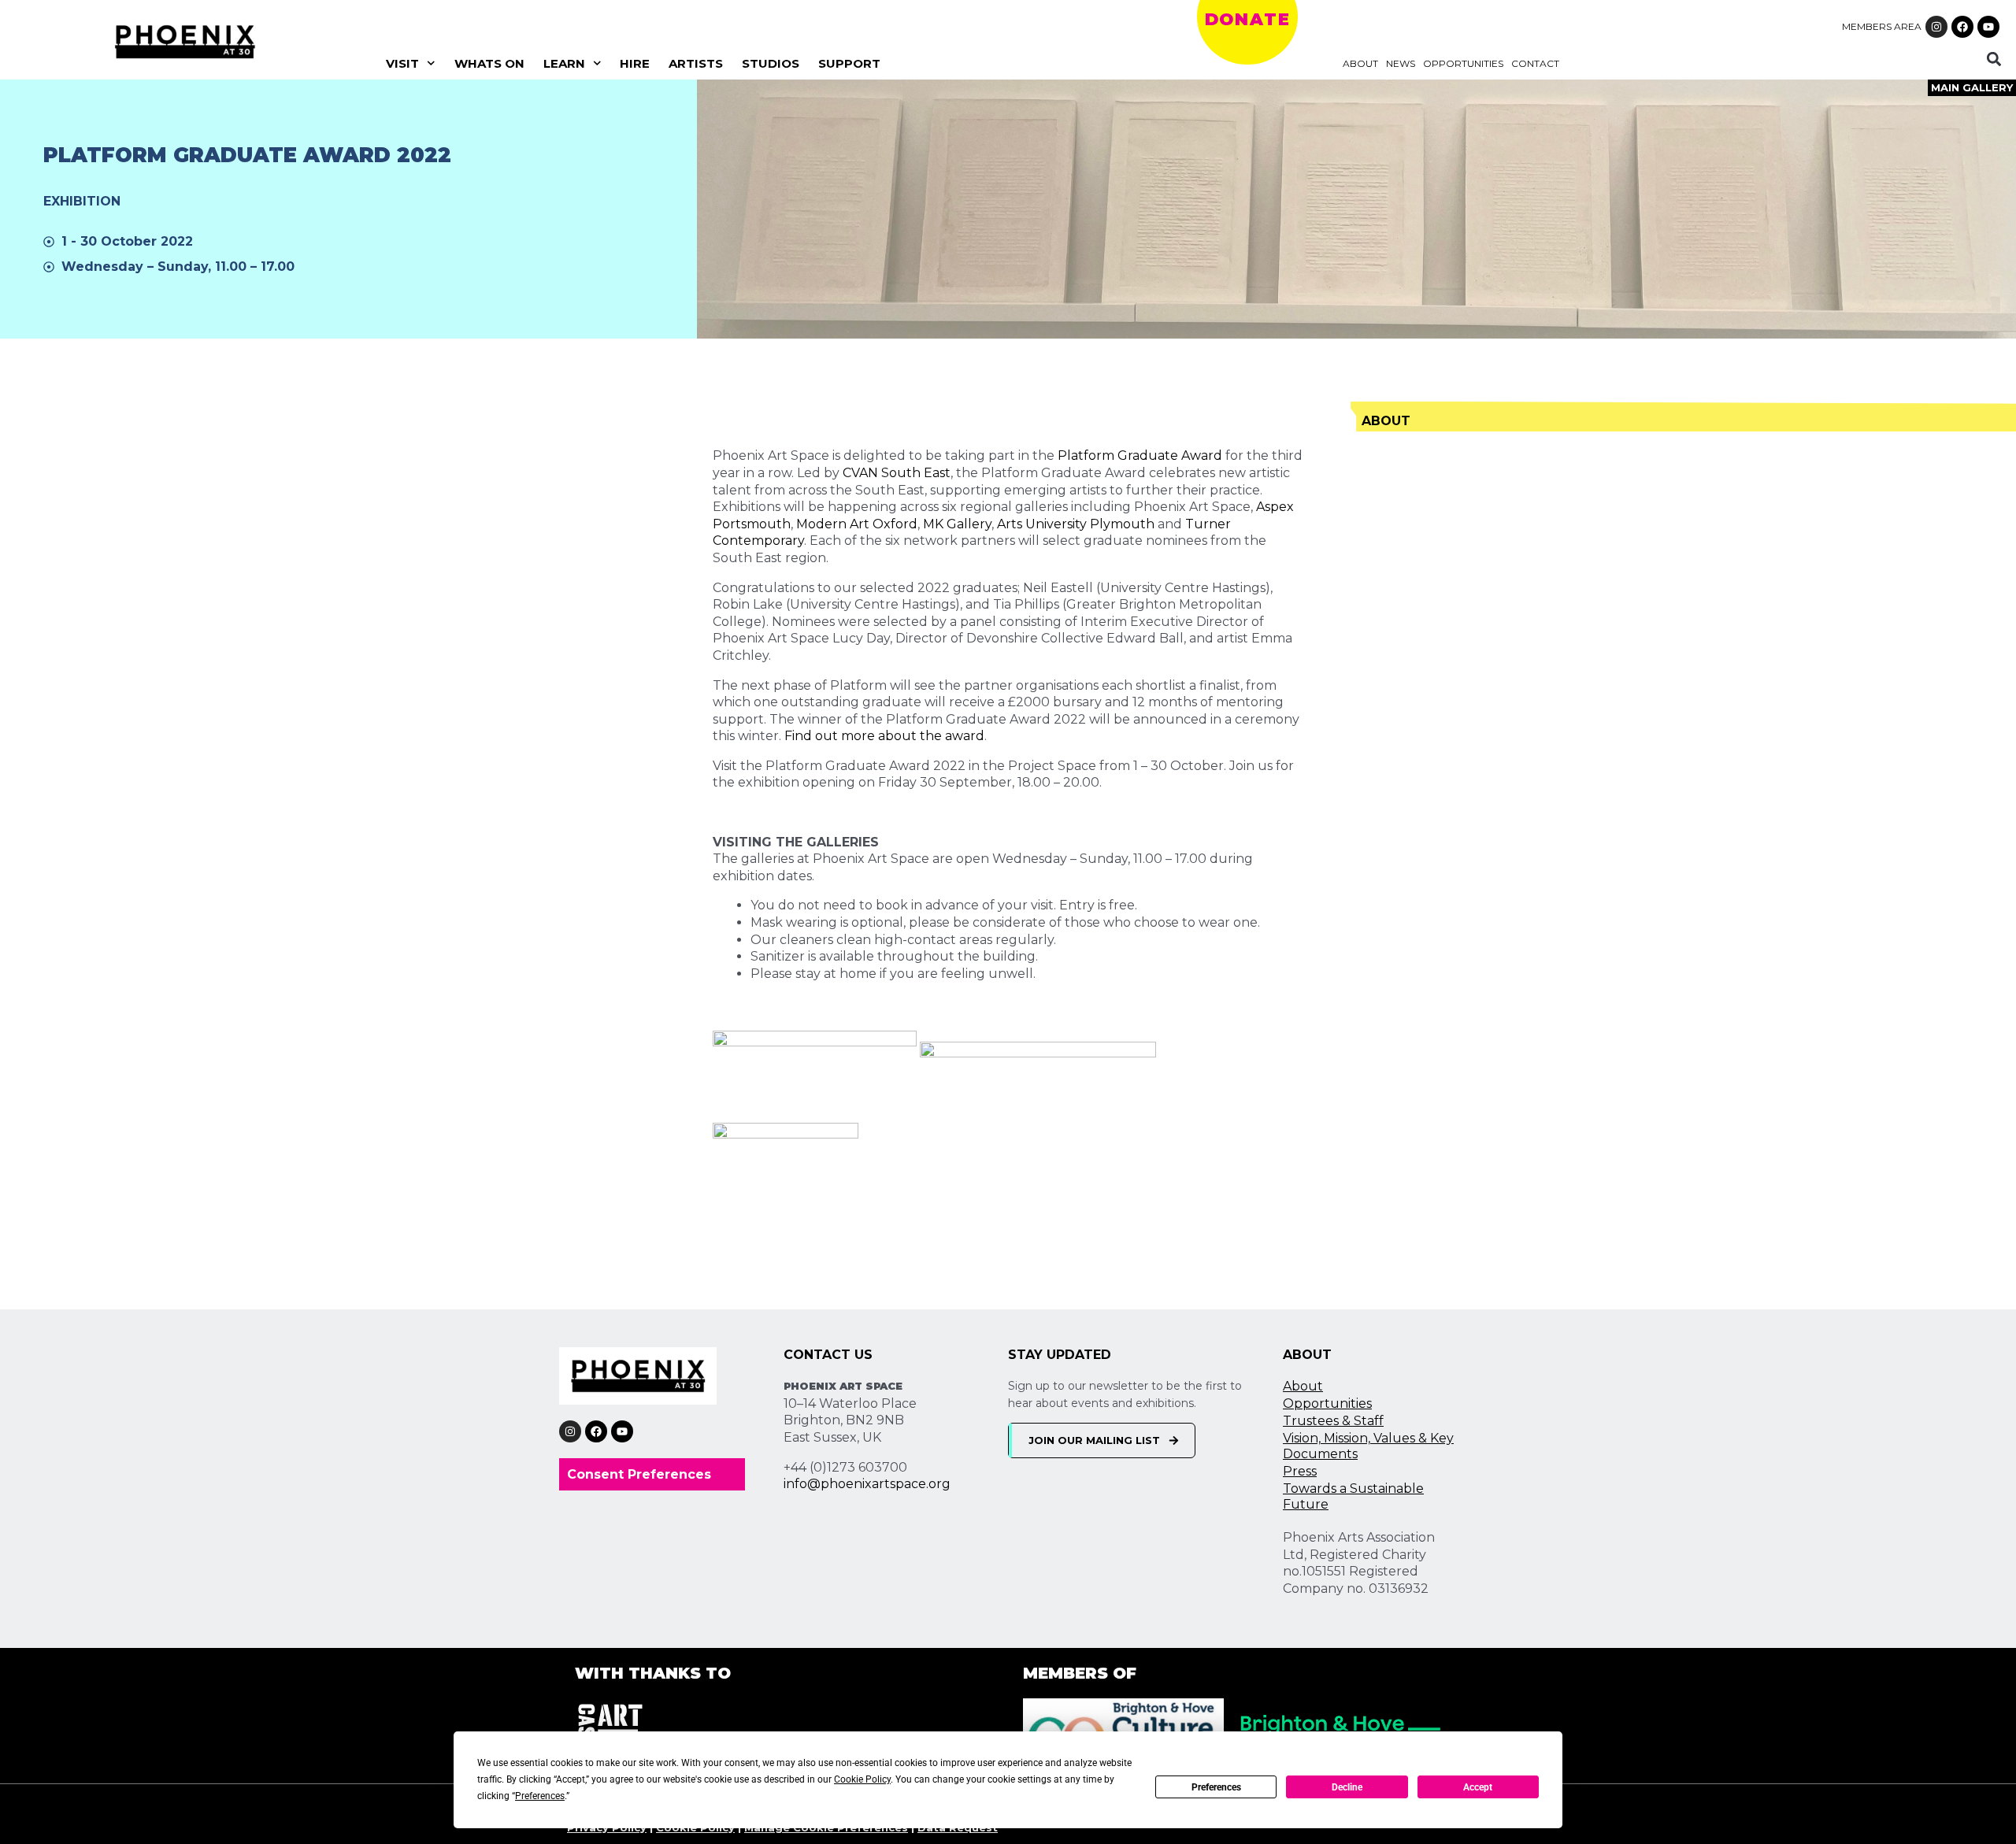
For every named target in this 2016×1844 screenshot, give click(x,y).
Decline (1347, 1787)
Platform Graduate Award (1140, 455)
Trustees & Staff (1333, 1421)
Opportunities (1463, 63)
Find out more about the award (884, 736)
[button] (1994, 59)
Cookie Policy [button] (862, 1779)
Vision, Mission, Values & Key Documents (1368, 1446)
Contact (1535, 63)
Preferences (1216, 1787)
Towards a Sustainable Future (1353, 1496)
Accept (1478, 1787)
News (1401, 63)
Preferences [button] (540, 1796)
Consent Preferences (639, 1474)
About (1360, 63)
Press (1300, 1471)
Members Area (1882, 26)
